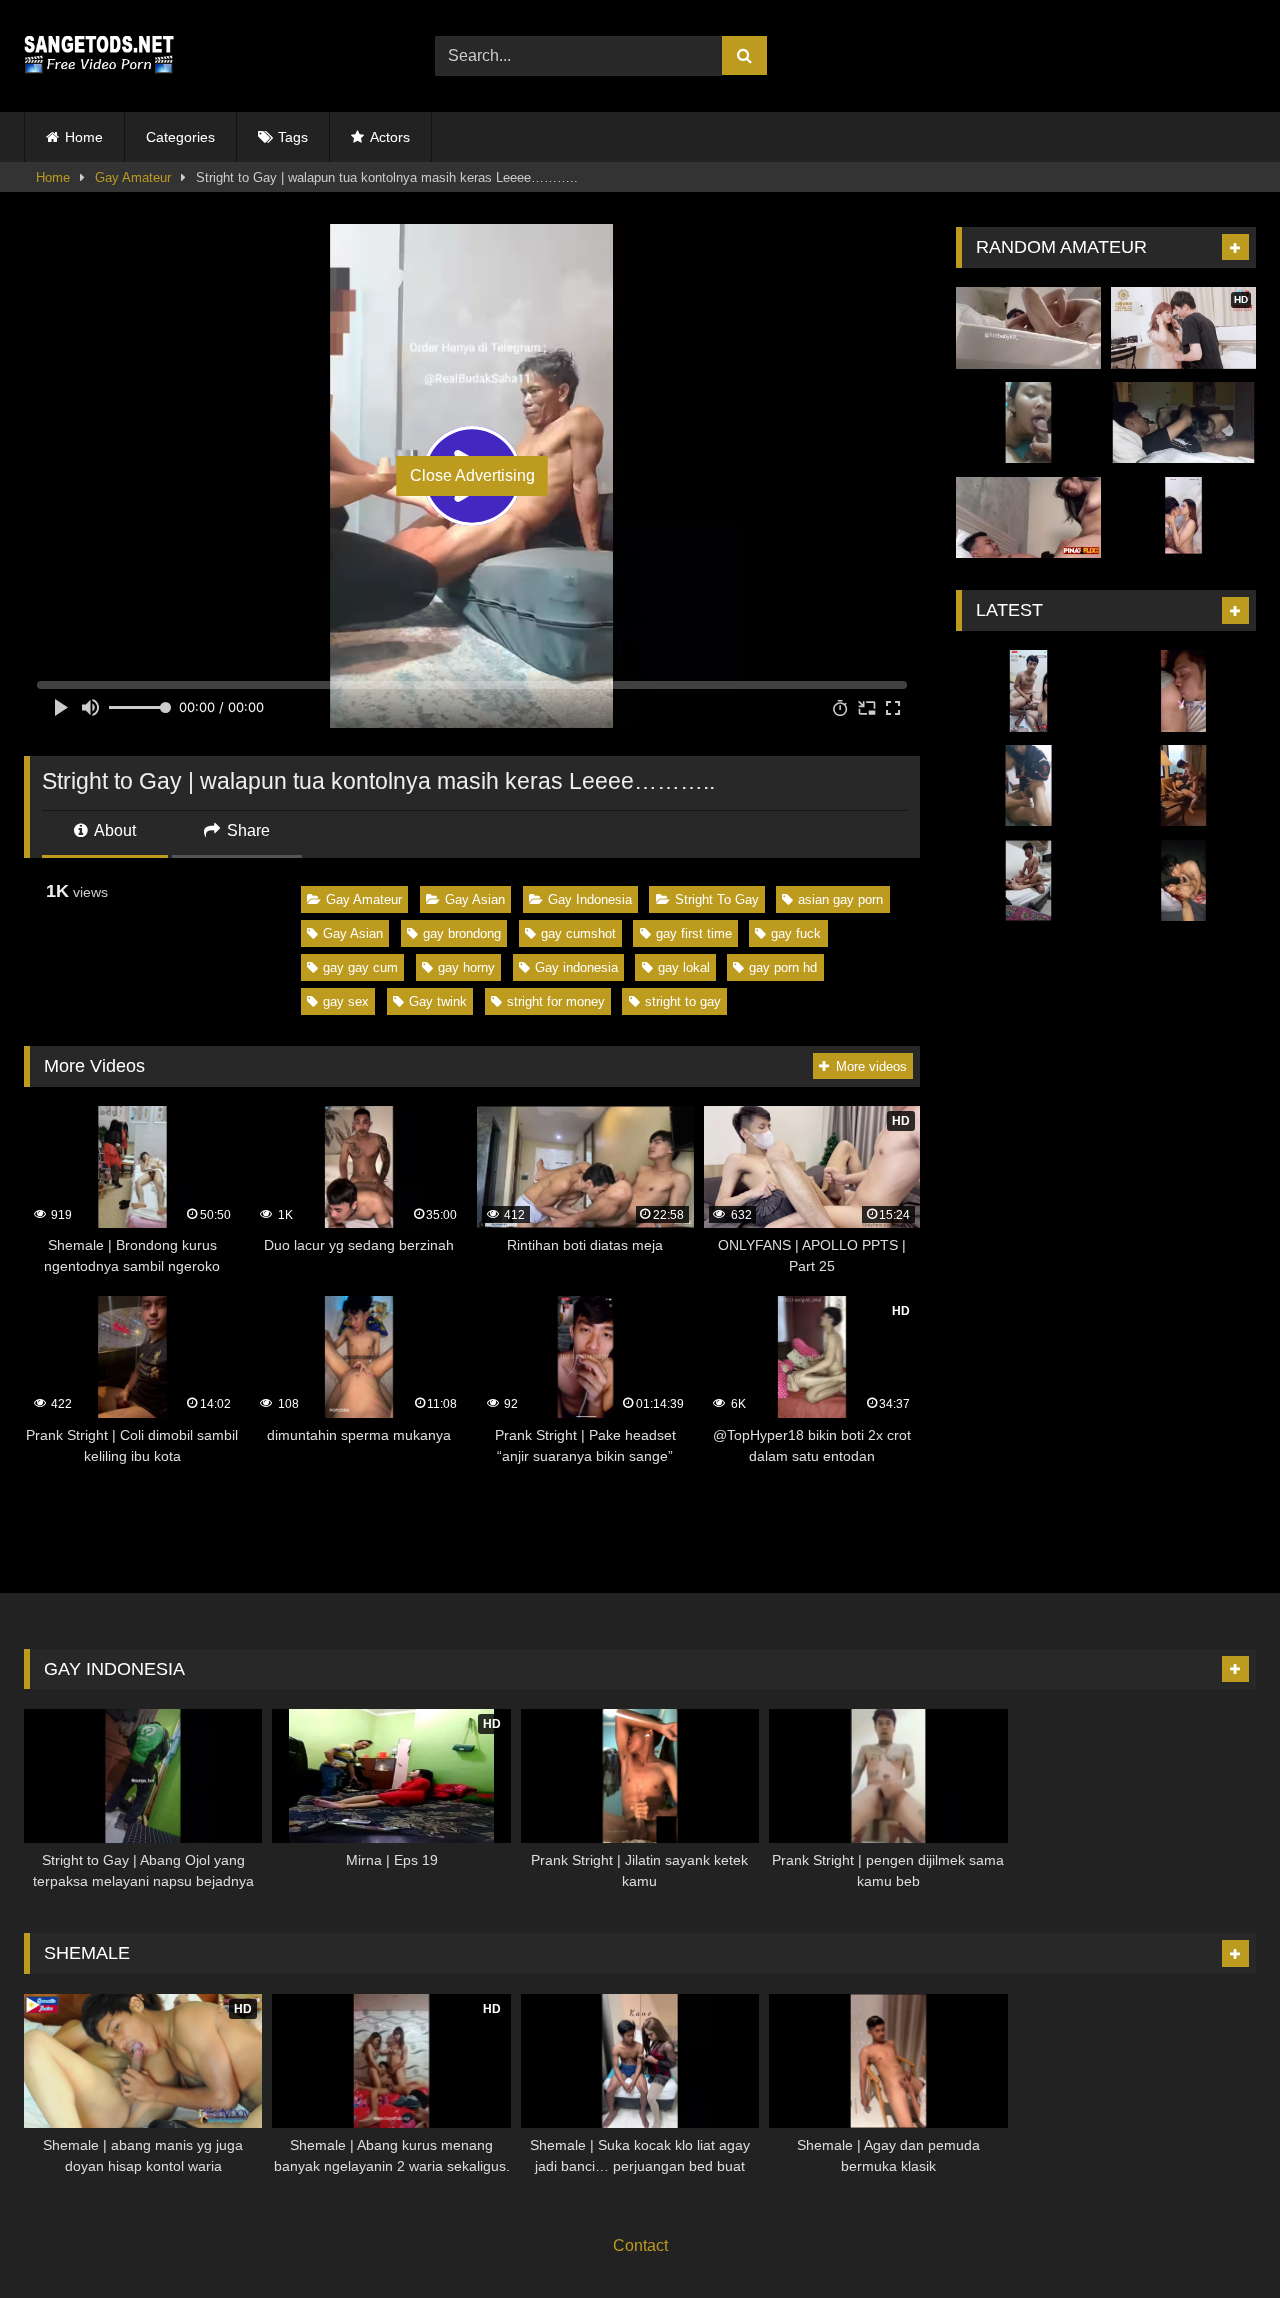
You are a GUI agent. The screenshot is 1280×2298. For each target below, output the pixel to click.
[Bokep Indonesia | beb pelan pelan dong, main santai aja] (1183, 881)
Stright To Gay (717, 899)
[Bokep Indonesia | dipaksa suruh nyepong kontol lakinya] (1028, 423)
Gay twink (438, 1001)
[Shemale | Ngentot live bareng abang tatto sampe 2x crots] (1028, 691)
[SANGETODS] (99, 56)
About (113, 830)
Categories (180, 137)
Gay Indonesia (590, 899)
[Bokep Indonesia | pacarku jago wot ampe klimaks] (1028, 518)
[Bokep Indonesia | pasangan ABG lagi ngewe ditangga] (1028, 786)
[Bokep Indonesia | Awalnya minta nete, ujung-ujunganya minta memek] (1183, 691)
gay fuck (796, 933)
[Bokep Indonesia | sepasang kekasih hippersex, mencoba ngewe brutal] (1183, 518)
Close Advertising (472, 475)
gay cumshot (578, 933)
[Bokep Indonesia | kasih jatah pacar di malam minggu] (1028, 881)
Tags (293, 137)
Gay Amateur (133, 177)
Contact (640, 2245)
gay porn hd (783, 967)
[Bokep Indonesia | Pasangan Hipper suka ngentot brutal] (1183, 786)
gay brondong (462, 933)
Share (246, 830)
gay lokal (684, 967)
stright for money (556, 1001)
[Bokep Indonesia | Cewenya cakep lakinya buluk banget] (1183, 423)
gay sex (346, 1001)
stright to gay (683, 1001)
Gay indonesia (576, 967)
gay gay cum (360, 967)
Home (84, 137)
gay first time (694, 933)
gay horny (466, 967)
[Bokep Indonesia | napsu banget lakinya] (1028, 328)
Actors (390, 137)
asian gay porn (840, 899)
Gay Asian (475, 899)
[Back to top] (1218, 2238)
